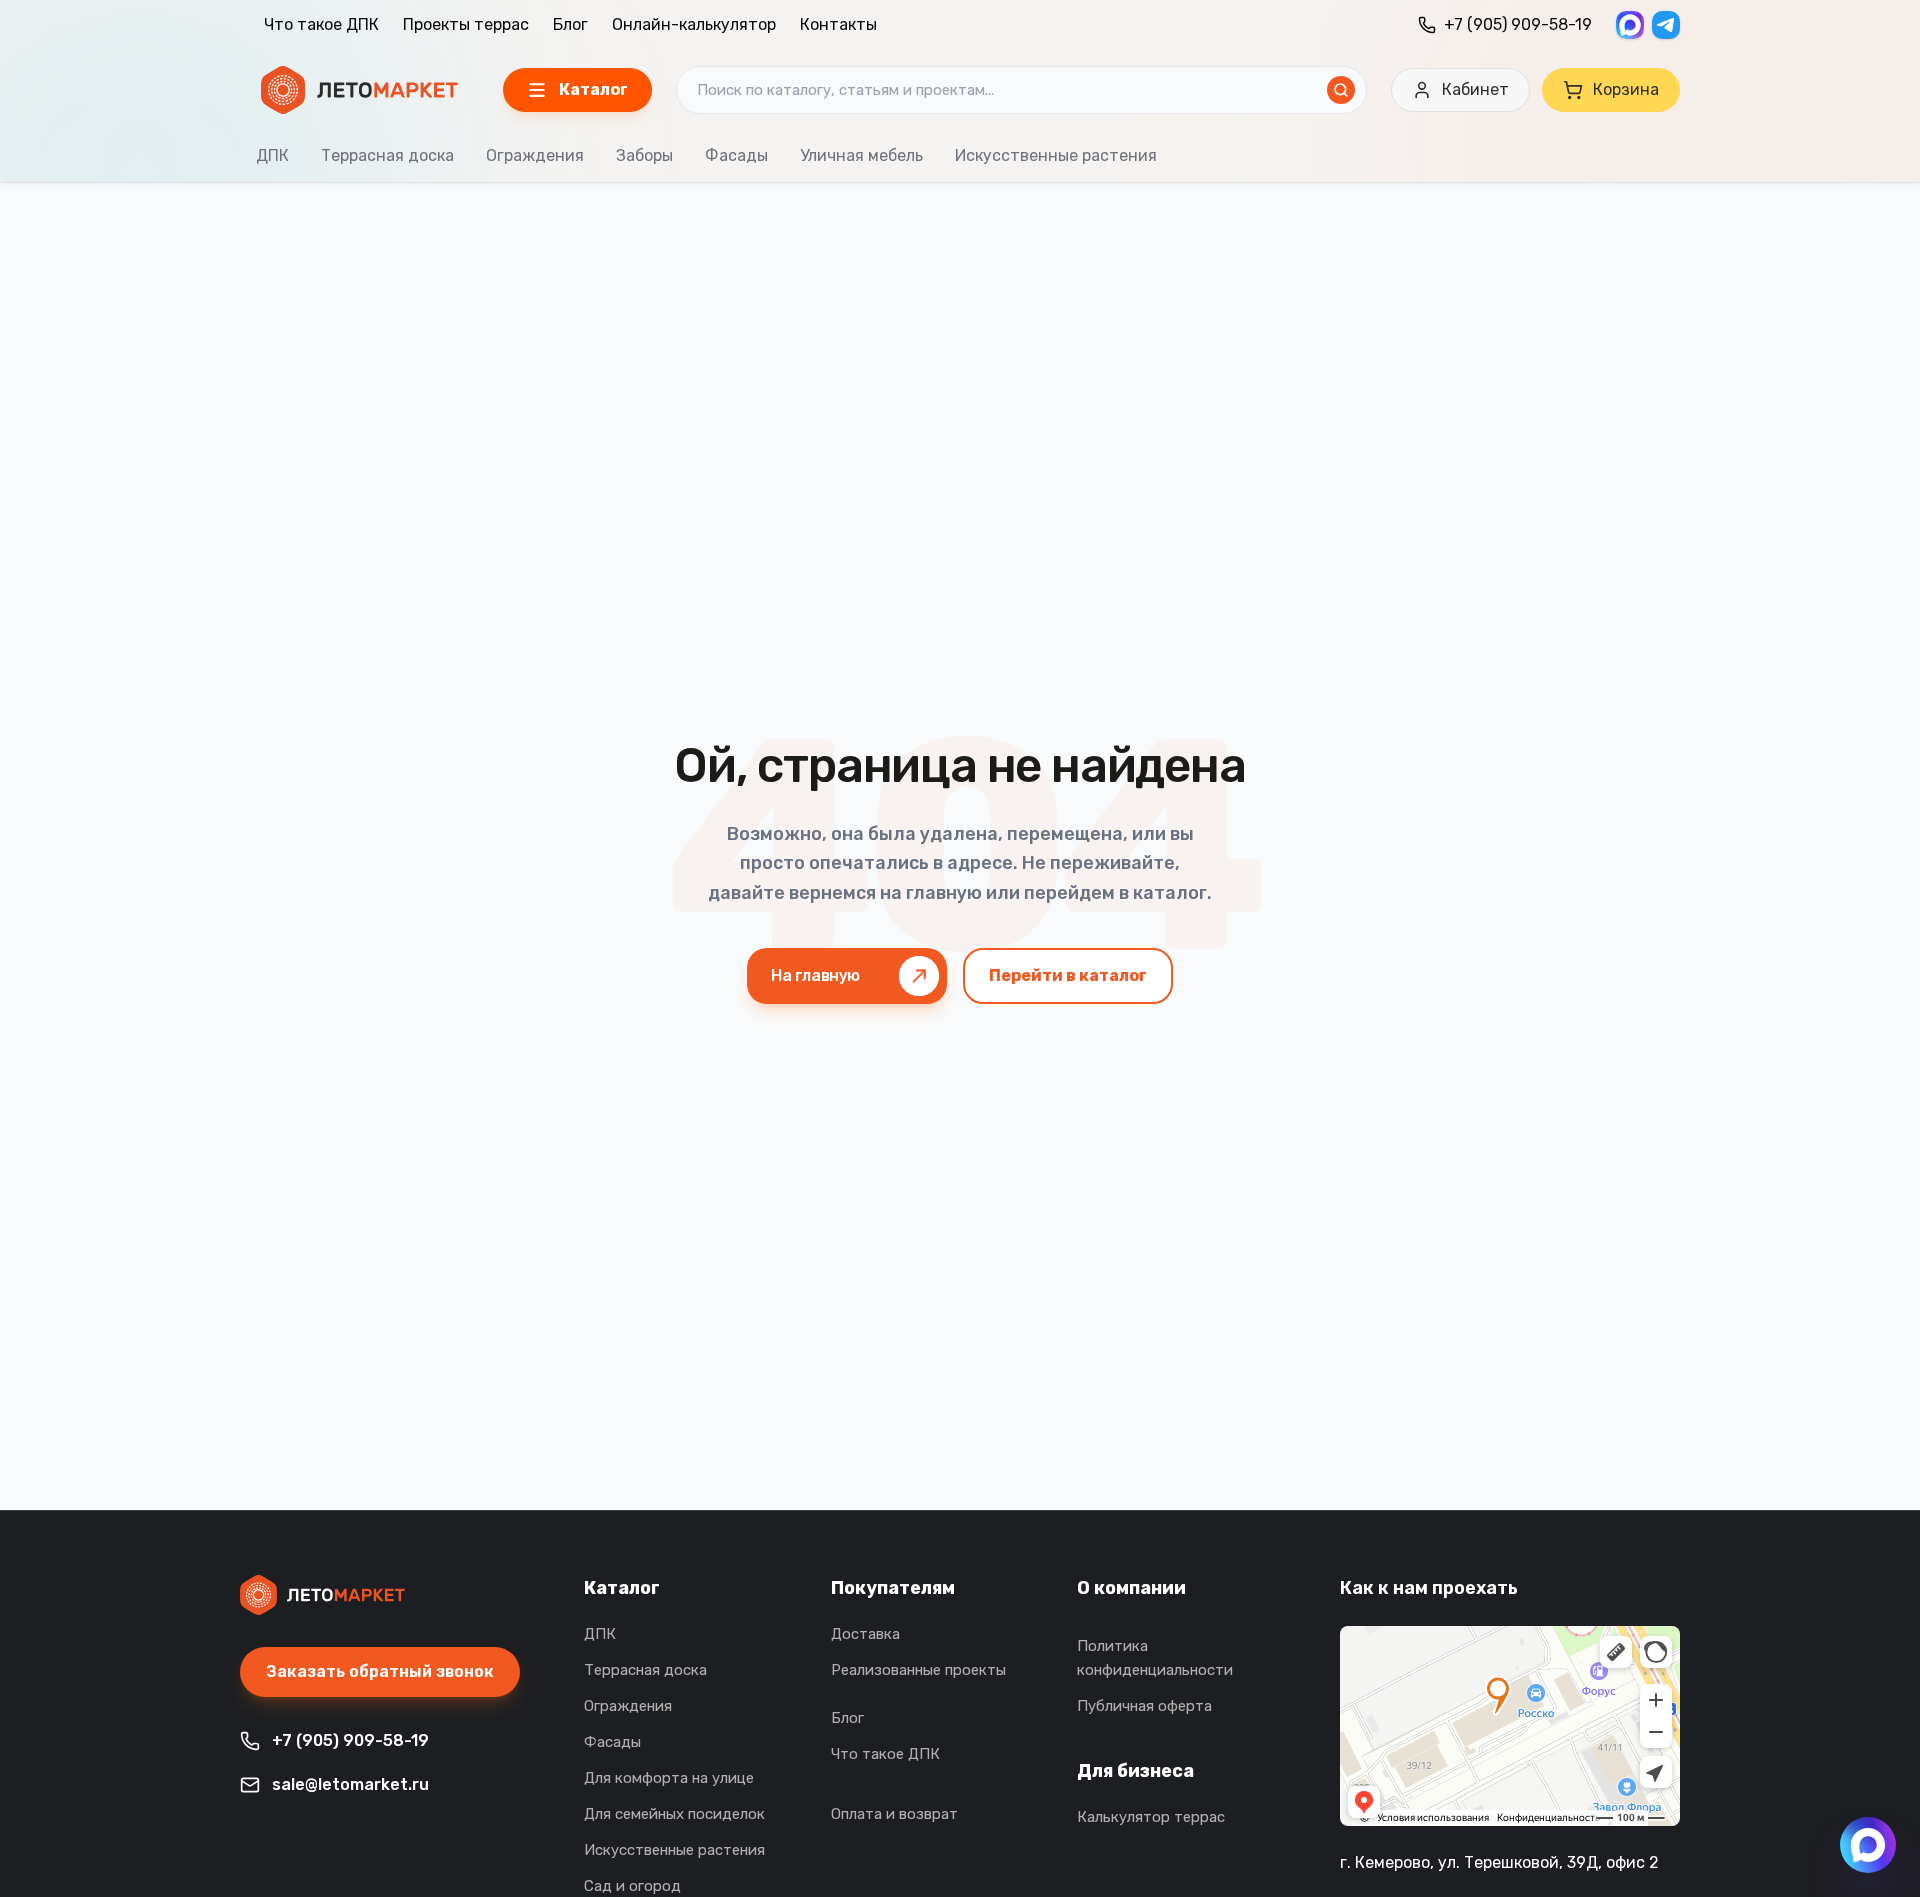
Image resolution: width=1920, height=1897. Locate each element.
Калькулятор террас (1151, 1817)
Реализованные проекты (918, 1670)
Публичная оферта (1144, 1706)
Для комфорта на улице (669, 1778)
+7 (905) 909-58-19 (1518, 24)
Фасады (736, 155)
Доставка (865, 1634)
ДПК (272, 155)
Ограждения (535, 155)
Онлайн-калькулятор (694, 24)
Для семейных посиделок (674, 1814)
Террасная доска (387, 155)
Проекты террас (466, 24)
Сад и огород (632, 1886)
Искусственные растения (1056, 155)
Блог (570, 24)
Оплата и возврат (894, 1814)
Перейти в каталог (1068, 975)
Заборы (644, 155)
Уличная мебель (861, 155)
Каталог (622, 1588)
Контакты (838, 24)
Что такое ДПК (321, 24)
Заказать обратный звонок (380, 1671)
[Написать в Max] (1868, 1845)
